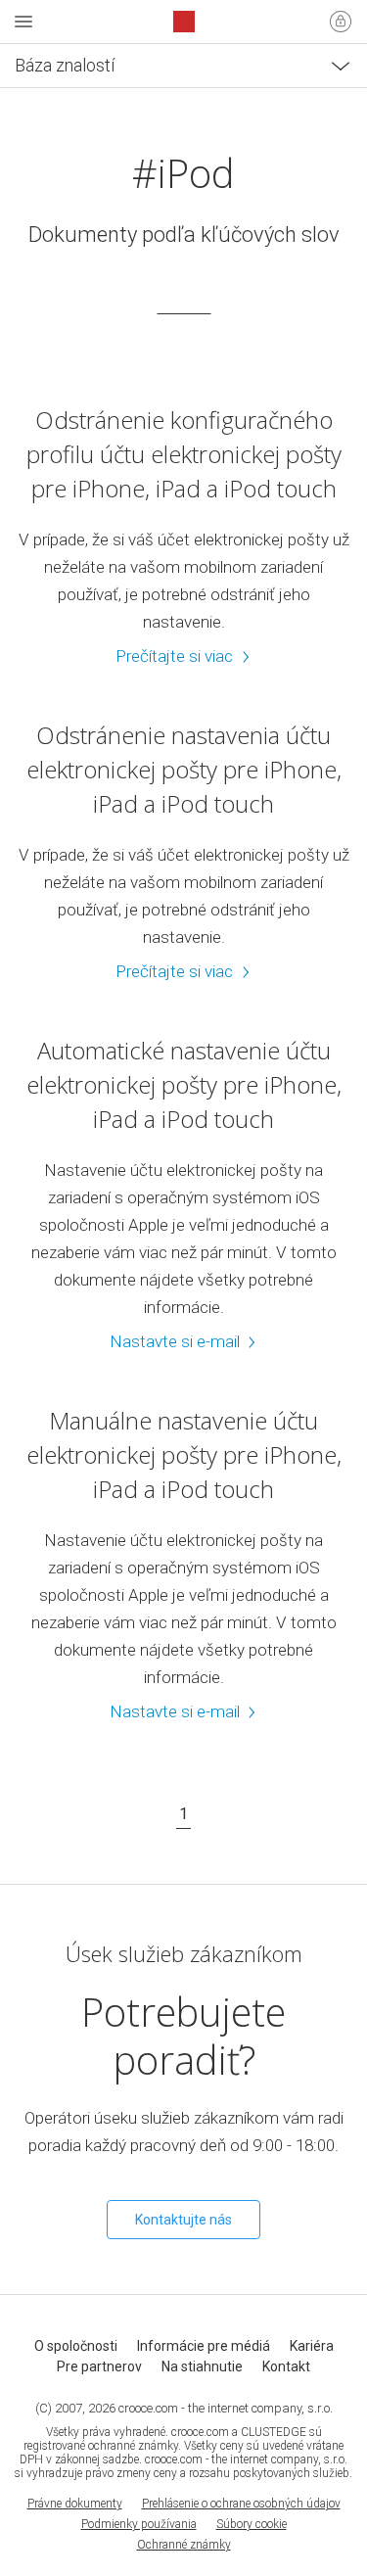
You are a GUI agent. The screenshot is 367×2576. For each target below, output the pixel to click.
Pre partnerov (99, 2366)
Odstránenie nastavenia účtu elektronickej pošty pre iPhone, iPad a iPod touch (184, 769)
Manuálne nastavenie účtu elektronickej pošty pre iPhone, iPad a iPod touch (184, 1454)
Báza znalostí (65, 65)
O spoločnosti (76, 2346)
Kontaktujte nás (183, 2220)
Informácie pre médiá (204, 2346)
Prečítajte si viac (174, 656)
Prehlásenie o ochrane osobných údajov (241, 2504)
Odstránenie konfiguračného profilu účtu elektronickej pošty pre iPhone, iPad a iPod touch (184, 454)
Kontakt (286, 2366)
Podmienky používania (139, 2524)
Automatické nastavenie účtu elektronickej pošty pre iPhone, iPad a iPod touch (184, 1084)
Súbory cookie (252, 2524)
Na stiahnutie (202, 2366)
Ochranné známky (184, 2545)
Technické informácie (96, 118)
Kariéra (312, 2346)
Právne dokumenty (75, 2504)
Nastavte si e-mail (175, 1341)
